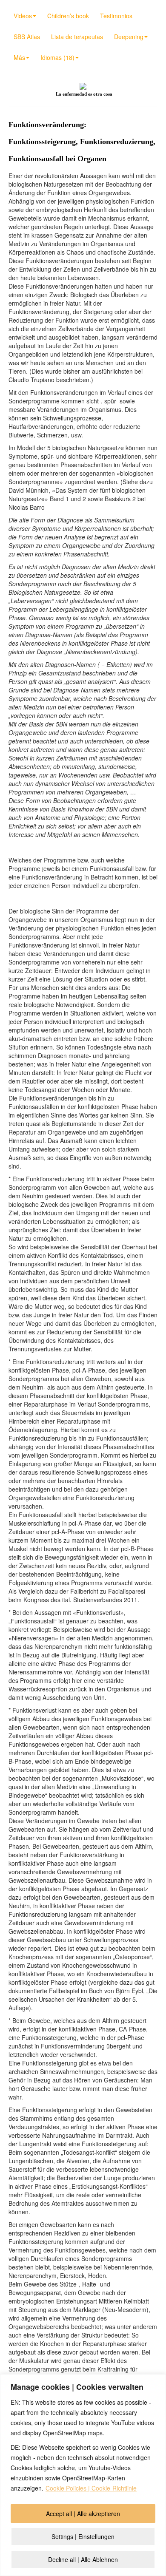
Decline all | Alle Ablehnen (83, 2559)
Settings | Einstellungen (83, 2536)
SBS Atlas (27, 37)
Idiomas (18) (57, 57)
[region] (83, 2475)
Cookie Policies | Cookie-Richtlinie (91, 2488)
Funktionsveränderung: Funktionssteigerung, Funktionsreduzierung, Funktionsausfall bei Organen (82, 142)
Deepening (129, 37)
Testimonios (116, 16)
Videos (23, 16)
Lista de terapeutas (77, 37)
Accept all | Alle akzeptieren (83, 2514)
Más (19, 57)
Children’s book (68, 16)
